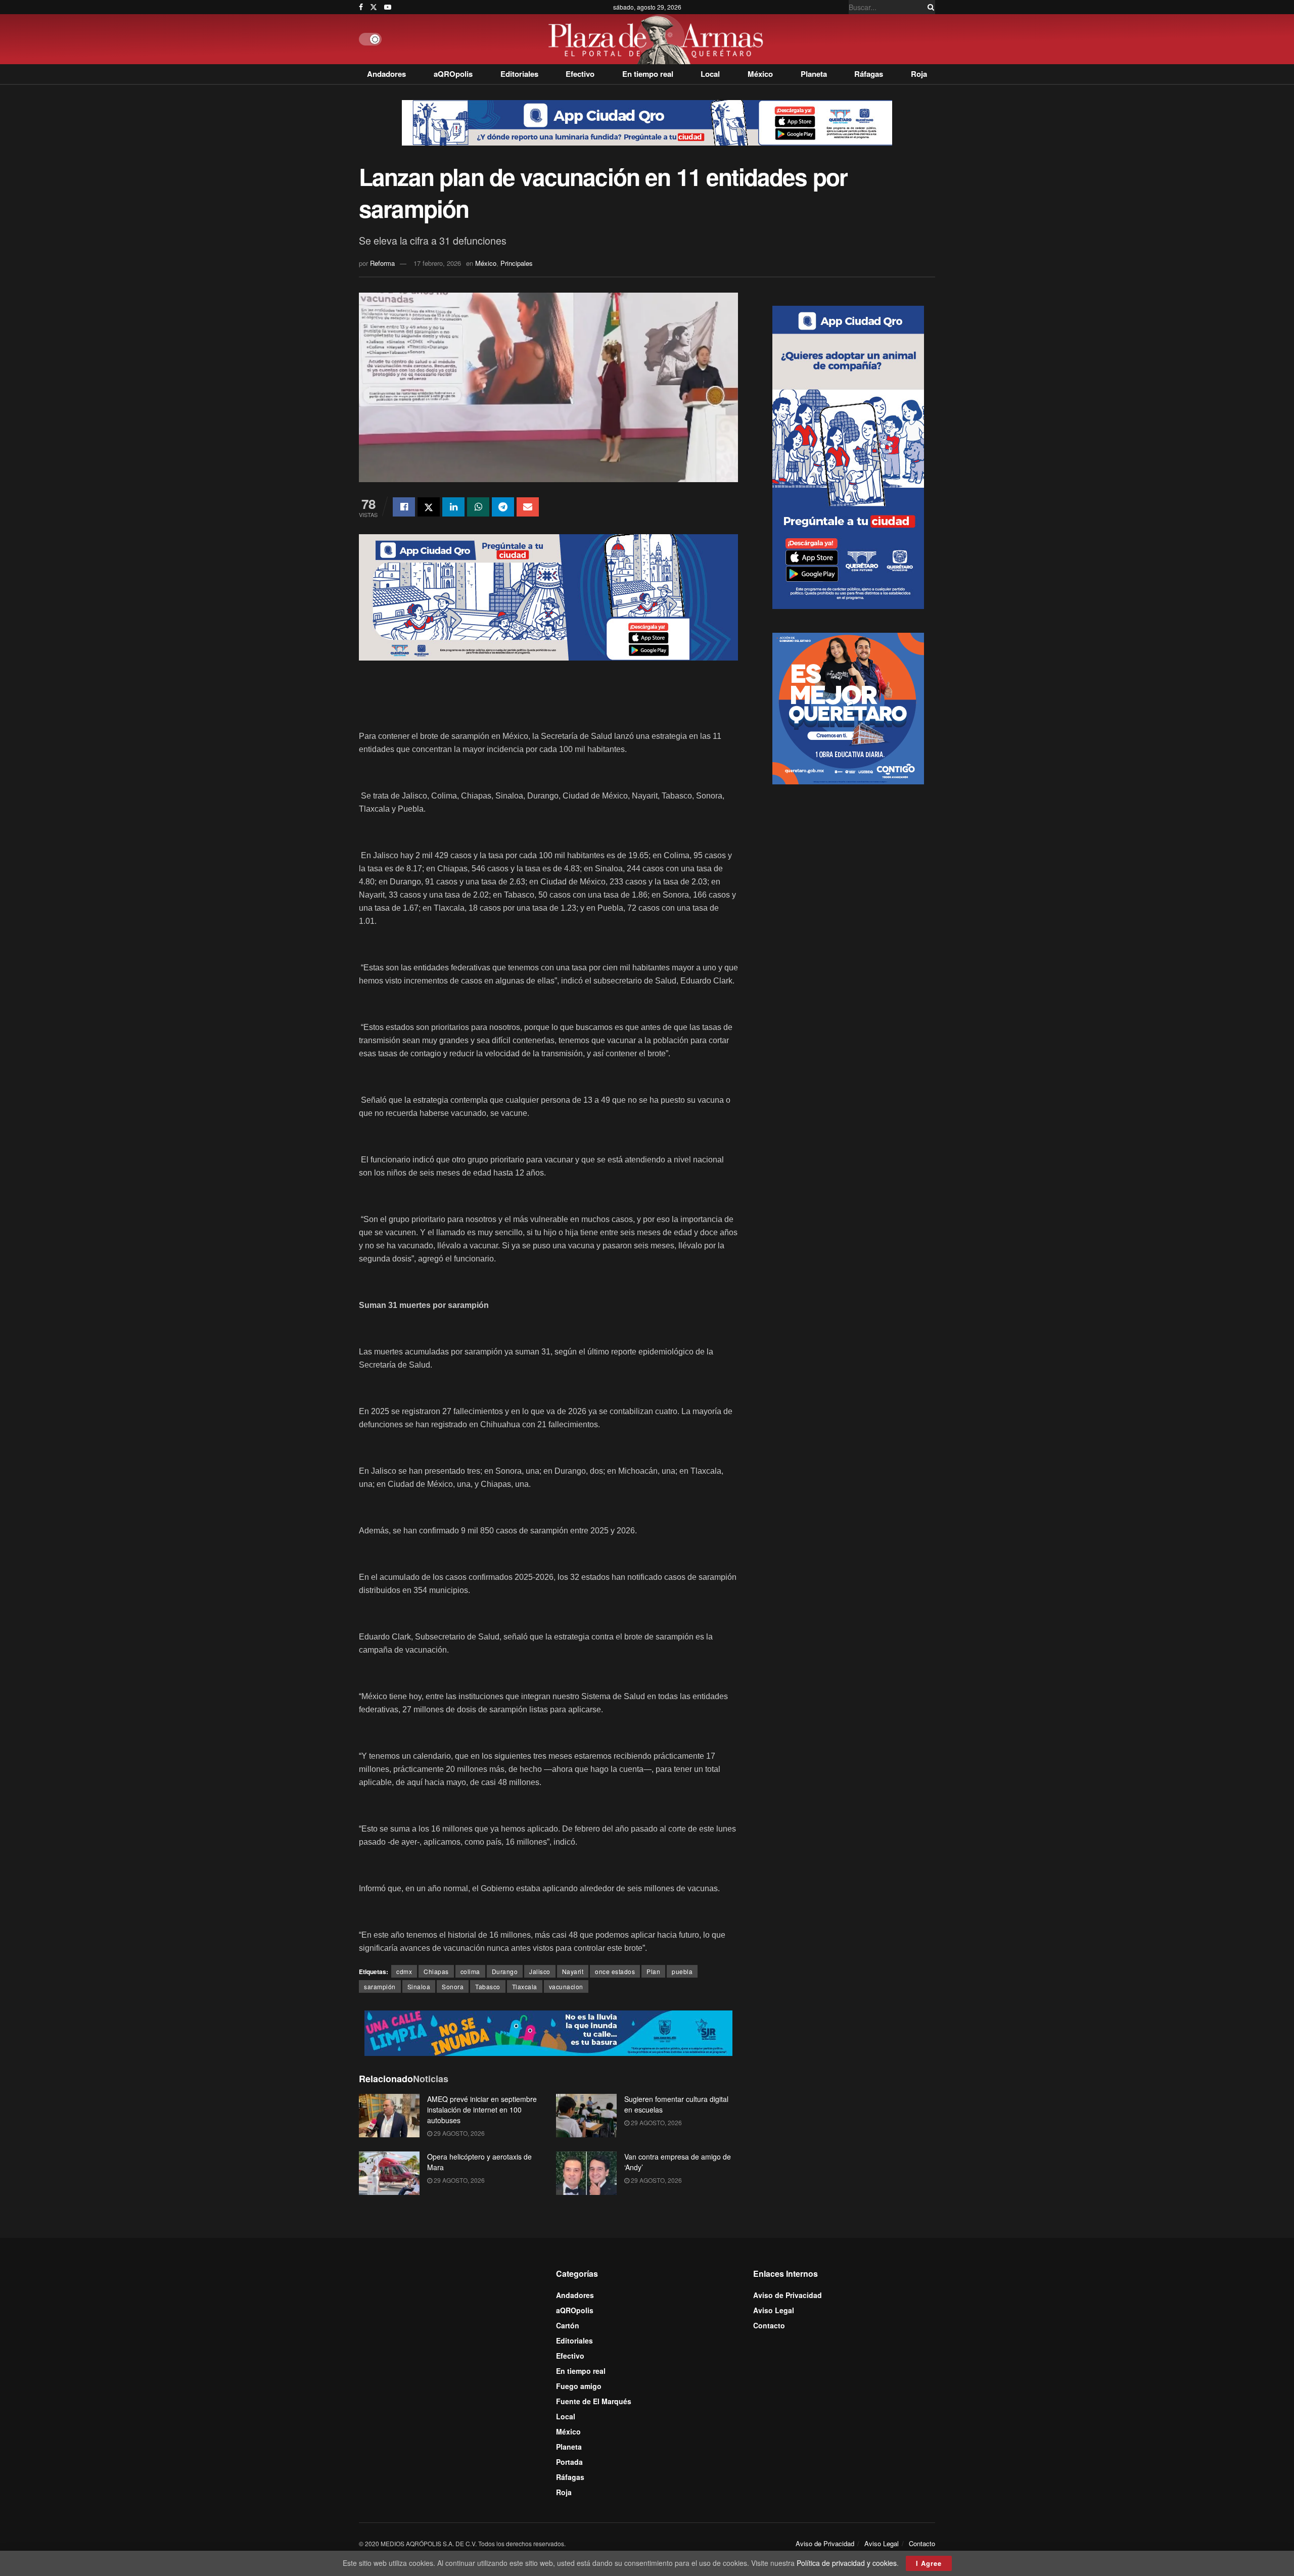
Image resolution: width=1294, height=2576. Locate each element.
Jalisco (540, 1971)
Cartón (568, 2325)
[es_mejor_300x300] (848, 707)
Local (710, 74)
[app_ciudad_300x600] (848, 456)
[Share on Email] (528, 507)
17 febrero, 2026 (437, 263)
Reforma (382, 263)
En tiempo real (648, 74)
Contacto (769, 2325)
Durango (505, 1971)
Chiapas (436, 1971)
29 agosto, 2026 (458, 2133)
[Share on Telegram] (503, 507)
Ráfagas (869, 74)
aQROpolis (453, 74)
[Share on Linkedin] (453, 507)
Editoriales (519, 74)
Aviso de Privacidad (788, 2295)
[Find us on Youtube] (388, 7)
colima (470, 1971)
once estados (615, 1971)
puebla (682, 1971)
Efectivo (580, 74)
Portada (569, 2462)
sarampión (380, 1986)
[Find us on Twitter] (374, 7)
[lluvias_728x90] (548, 2032)
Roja (919, 74)
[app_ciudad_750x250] (548, 596)
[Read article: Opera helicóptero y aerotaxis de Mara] (389, 2173)
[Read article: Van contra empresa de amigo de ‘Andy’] (586, 2173)
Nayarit (573, 1971)
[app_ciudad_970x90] (647, 122)
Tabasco (488, 1986)
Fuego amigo (579, 2386)
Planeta (814, 74)
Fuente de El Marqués (594, 2401)
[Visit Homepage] (658, 39)
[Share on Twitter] (429, 507)
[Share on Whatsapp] (478, 507)
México (760, 74)
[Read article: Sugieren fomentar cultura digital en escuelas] (586, 2116)
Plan (653, 1971)
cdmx (404, 1971)
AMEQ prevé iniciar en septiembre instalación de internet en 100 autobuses (482, 2110)
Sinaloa (419, 1986)
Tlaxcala (525, 1986)
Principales (517, 263)
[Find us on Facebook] (361, 7)
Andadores (386, 74)
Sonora (453, 1986)
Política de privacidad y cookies (847, 2563)
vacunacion (566, 1986)
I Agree (929, 2563)
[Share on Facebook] (404, 507)
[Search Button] (929, 7)
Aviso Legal (774, 2310)
